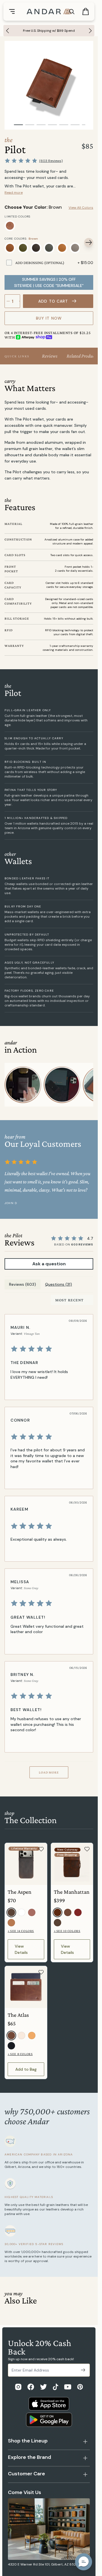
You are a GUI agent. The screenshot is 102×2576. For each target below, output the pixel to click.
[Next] (92, 31)
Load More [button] (49, 1772)
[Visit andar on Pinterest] (80, 2387)
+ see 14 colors (21, 1931)
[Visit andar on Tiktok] (56, 2387)
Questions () (59, 1284)
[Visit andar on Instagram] (18, 2387)
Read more (14, 193)
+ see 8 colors (20, 2054)
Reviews (50, 356)
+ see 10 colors (67, 1931)
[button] (84, 2562)
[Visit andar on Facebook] (31, 2387)
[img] (48, 1349)
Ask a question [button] (49, 1264)
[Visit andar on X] (43, 2387)
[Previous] (6, 31)
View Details (21, 1949)
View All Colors (81, 208)
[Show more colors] (89, 220)
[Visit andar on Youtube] (68, 2387)
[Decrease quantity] (8, 301)
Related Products (82, 356)
